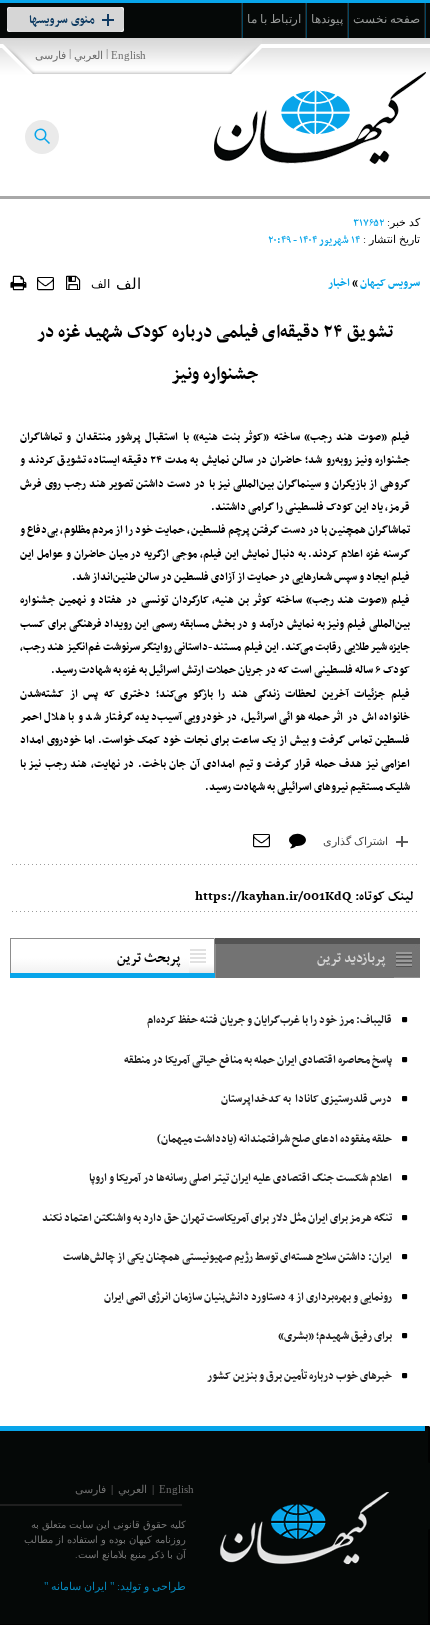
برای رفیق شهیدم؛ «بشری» (335, 1336)
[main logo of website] (297, 118)
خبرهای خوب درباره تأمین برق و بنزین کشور (299, 1376)
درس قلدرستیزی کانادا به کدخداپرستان (306, 1099)
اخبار (339, 283)
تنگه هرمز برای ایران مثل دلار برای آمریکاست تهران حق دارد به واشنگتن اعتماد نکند (217, 1218)
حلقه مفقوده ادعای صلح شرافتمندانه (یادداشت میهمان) (274, 1139)
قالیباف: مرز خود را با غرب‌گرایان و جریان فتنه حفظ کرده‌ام (269, 1020)
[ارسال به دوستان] (46, 282)
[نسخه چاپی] (18, 282)
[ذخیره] (73, 282)
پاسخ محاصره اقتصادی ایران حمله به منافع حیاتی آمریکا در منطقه (258, 1060)
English (128, 55)
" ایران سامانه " (79, 1586)
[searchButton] (42, 137)
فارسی (50, 55)
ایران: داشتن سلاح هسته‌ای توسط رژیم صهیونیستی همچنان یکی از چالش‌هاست (227, 1257)
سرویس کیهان (390, 283)
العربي (88, 55)
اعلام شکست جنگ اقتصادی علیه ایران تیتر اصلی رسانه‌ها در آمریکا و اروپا (240, 1178)
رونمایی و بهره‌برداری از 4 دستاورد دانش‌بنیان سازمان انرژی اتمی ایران (248, 1297)
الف (100, 284)
